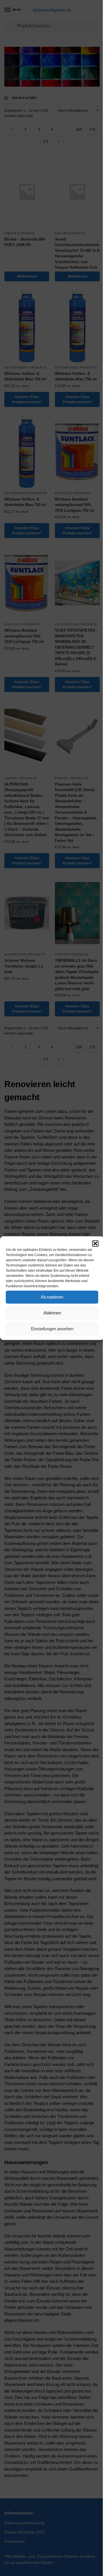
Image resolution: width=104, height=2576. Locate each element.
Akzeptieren (52, 1297)
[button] (95, 1243)
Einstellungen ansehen (52, 1329)
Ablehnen (52, 1313)
